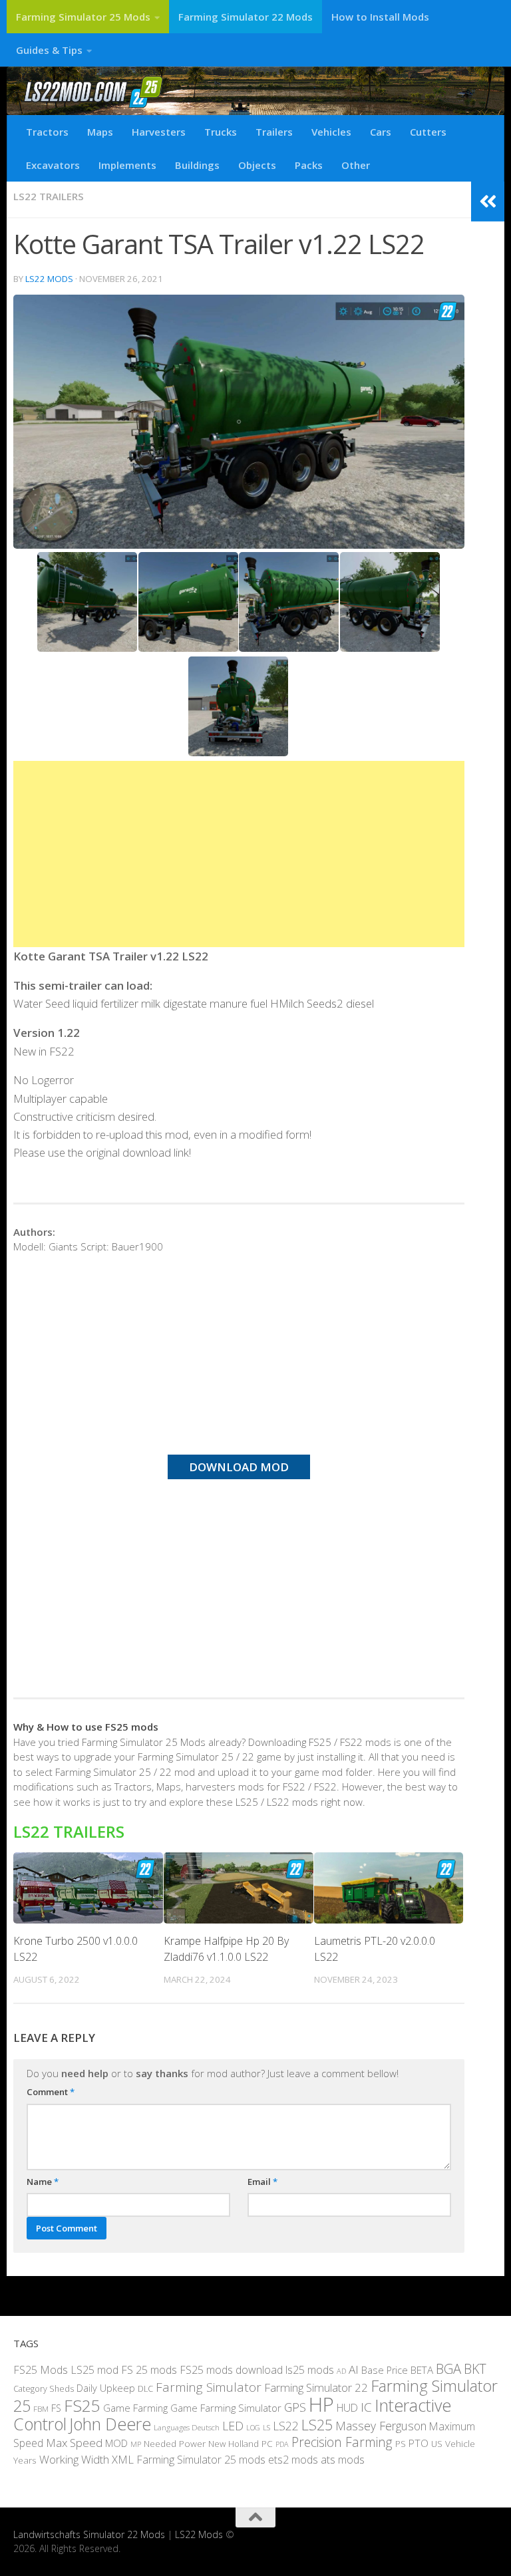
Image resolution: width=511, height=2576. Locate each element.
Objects (257, 165)
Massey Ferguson (381, 2426)
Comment (51, 2092)
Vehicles (331, 132)
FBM (41, 2408)
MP (136, 2444)
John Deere (110, 2424)
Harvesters (159, 132)
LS (266, 2427)
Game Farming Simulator (226, 2408)
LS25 (317, 2425)
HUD (347, 2408)
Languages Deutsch (187, 2427)
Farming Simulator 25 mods (201, 2460)
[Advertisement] (239, 854)
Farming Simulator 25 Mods (83, 17)
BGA (448, 2368)
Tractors (47, 132)
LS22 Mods (49, 279)
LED (233, 2426)
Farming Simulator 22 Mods (246, 17)
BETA (422, 2370)
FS (56, 2408)
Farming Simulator (209, 2387)
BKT (475, 2369)
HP (321, 2404)
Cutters (428, 132)
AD (341, 2371)
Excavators (53, 165)
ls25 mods (310, 2370)
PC (267, 2444)
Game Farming (135, 2408)
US (437, 2444)
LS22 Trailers (49, 196)
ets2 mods (293, 2460)
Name (43, 2182)
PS (401, 2444)
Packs (309, 165)
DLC (145, 2388)
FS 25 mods (149, 2370)
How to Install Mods (380, 17)
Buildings (197, 165)
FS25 (82, 2405)
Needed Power (175, 2443)
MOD (116, 2443)
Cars (381, 132)
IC (366, 2407)
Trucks (221, 132)
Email (262, 2182)
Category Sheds (44, 2389)
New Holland (234, 2444)
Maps (100, 132)
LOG (253, 2428)
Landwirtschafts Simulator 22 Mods (89, 2534)
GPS (295, 2407)
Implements (127, 165)
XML (123, 2459)
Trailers (274, 132)
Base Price (385, 2370)
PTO (419, 2443)
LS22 (286, 2426)
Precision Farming (342, 2442)
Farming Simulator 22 (316, 2387)
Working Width (74, 2459)
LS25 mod (94, 2370)
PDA (282, 2444)
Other (356, 165)
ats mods (343, 2460)
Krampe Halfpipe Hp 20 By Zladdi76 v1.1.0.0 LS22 (226, 1949)
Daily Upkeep (106, 2388)
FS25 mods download (231, 2370)
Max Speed (74, 2443)
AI (354, 2369)
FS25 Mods (41, 2370)
